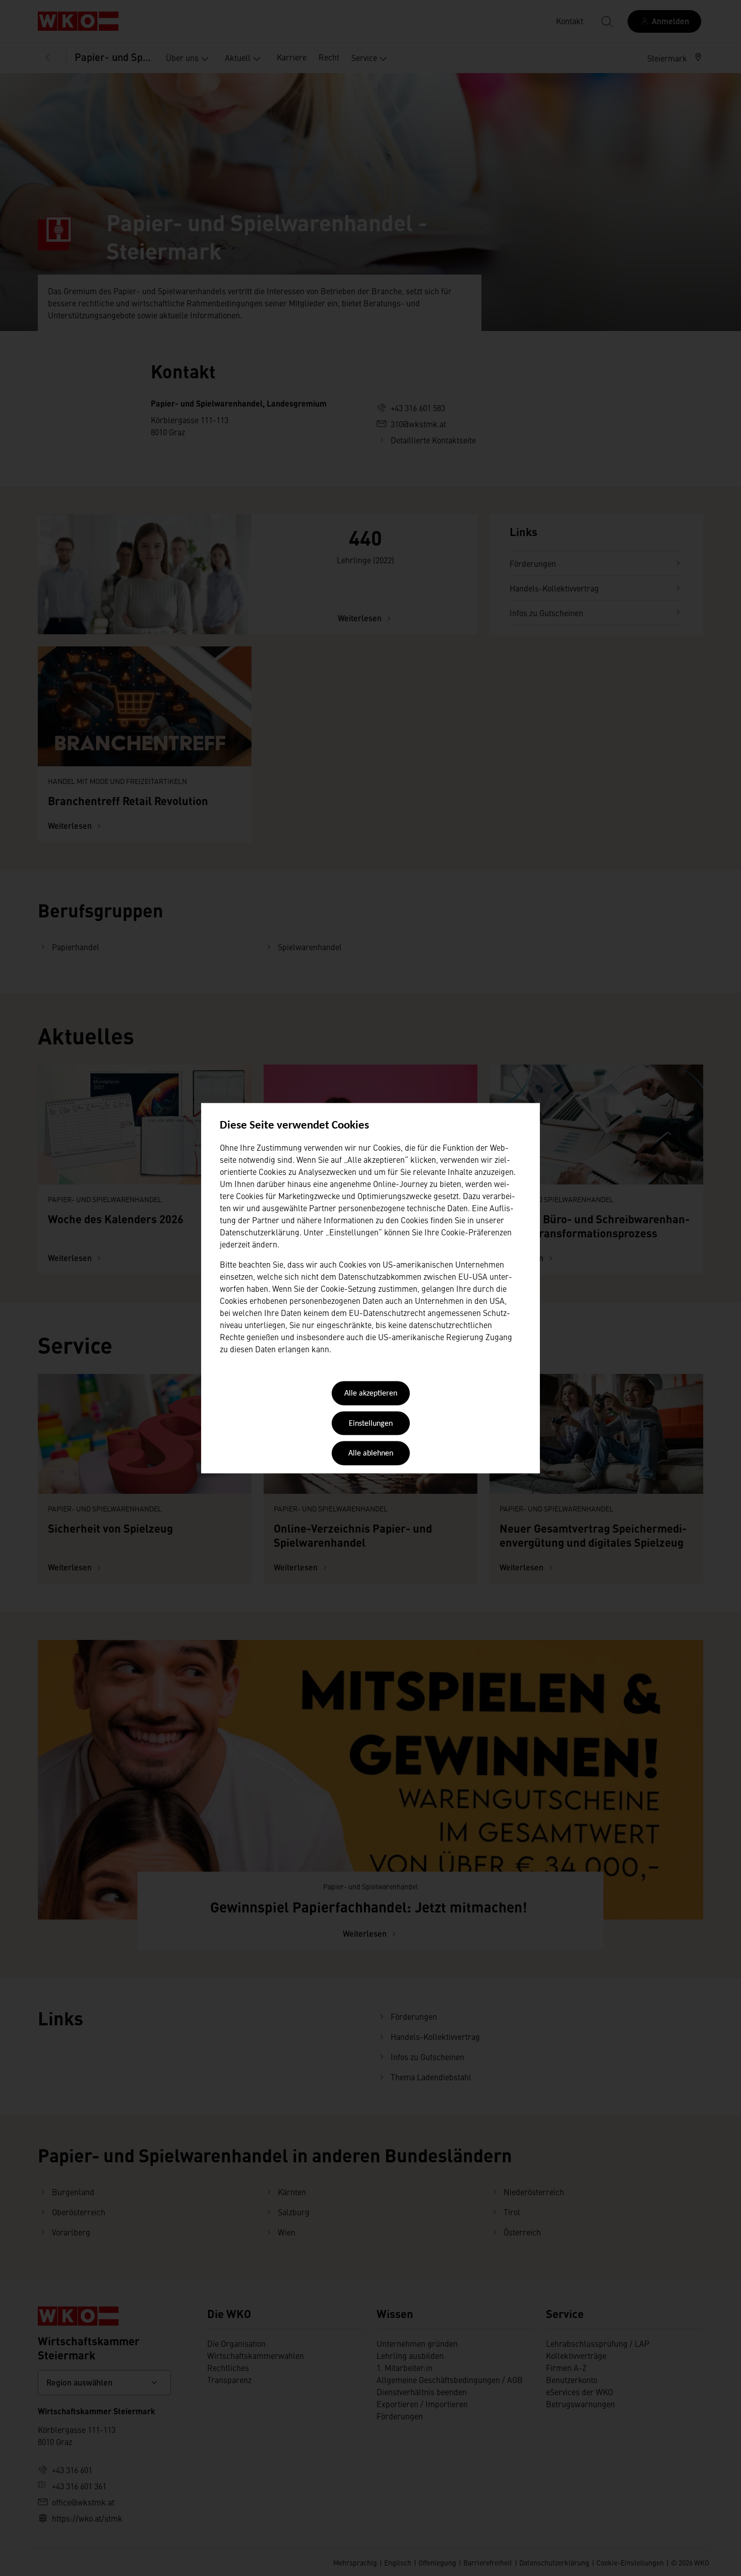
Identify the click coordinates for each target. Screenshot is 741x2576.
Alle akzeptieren (371, 1394)
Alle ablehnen (371, 1454)
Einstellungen (371, 1424)
